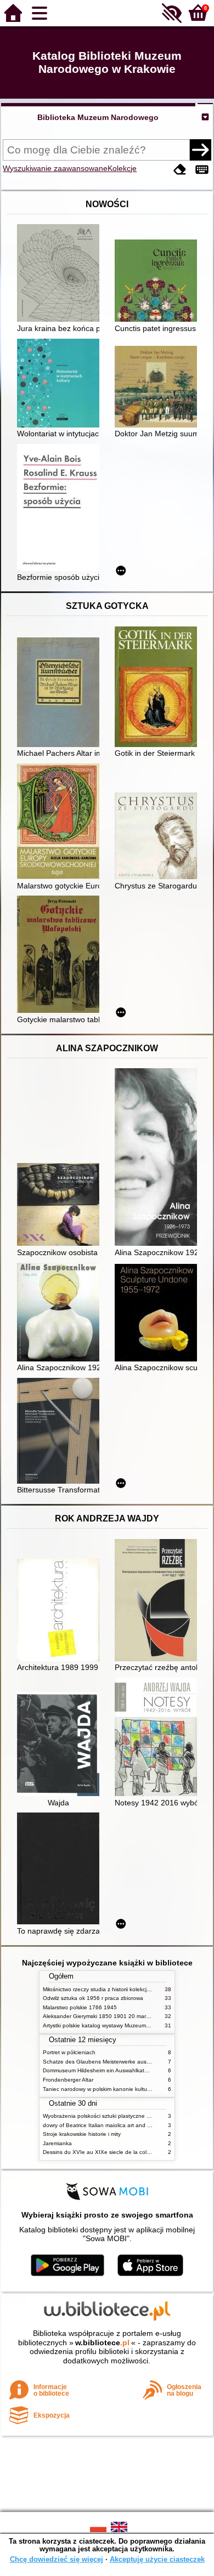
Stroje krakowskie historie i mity (82, 2134)
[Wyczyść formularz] (180, 170)
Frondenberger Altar (68, 2080)
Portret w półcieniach (69, 2052)
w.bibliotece (102, 2343)
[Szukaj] (200, 150)
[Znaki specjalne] (202, 170)
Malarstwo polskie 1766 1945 (80, 2007)
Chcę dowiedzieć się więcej (57, 2559)
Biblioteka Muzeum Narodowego (98, 117)
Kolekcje (122, 168)
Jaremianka (57, 2143)
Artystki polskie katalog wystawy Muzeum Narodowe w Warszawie (125, 2025)
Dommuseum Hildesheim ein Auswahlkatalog (99, 2070)
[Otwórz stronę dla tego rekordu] (61, 274)
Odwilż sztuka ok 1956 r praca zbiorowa (93, 1998)
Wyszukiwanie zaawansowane (55, 168)
